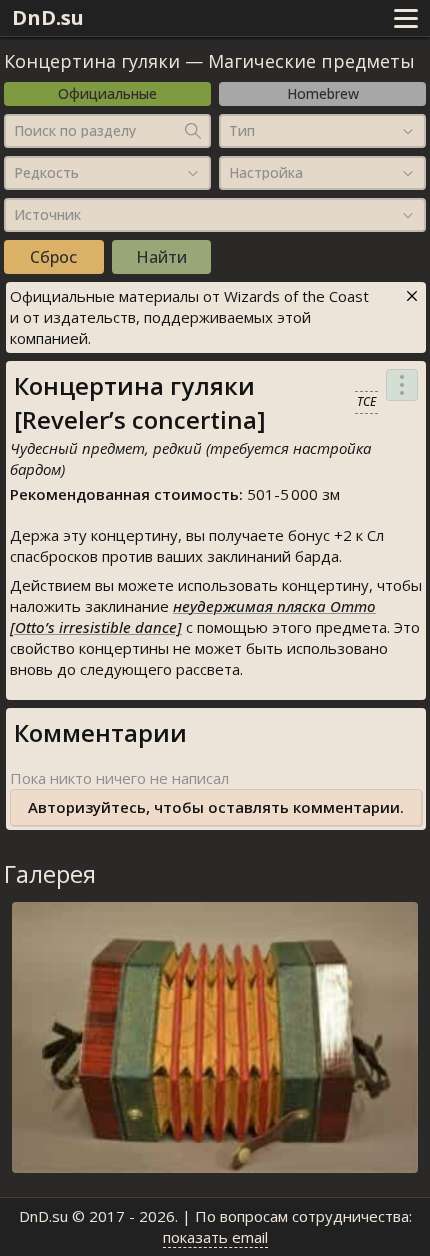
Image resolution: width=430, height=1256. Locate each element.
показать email (215, 1237)
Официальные (107, 93)
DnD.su (48, 17)
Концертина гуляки (92, 61)
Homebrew (323, 93)
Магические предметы (311, 61)
